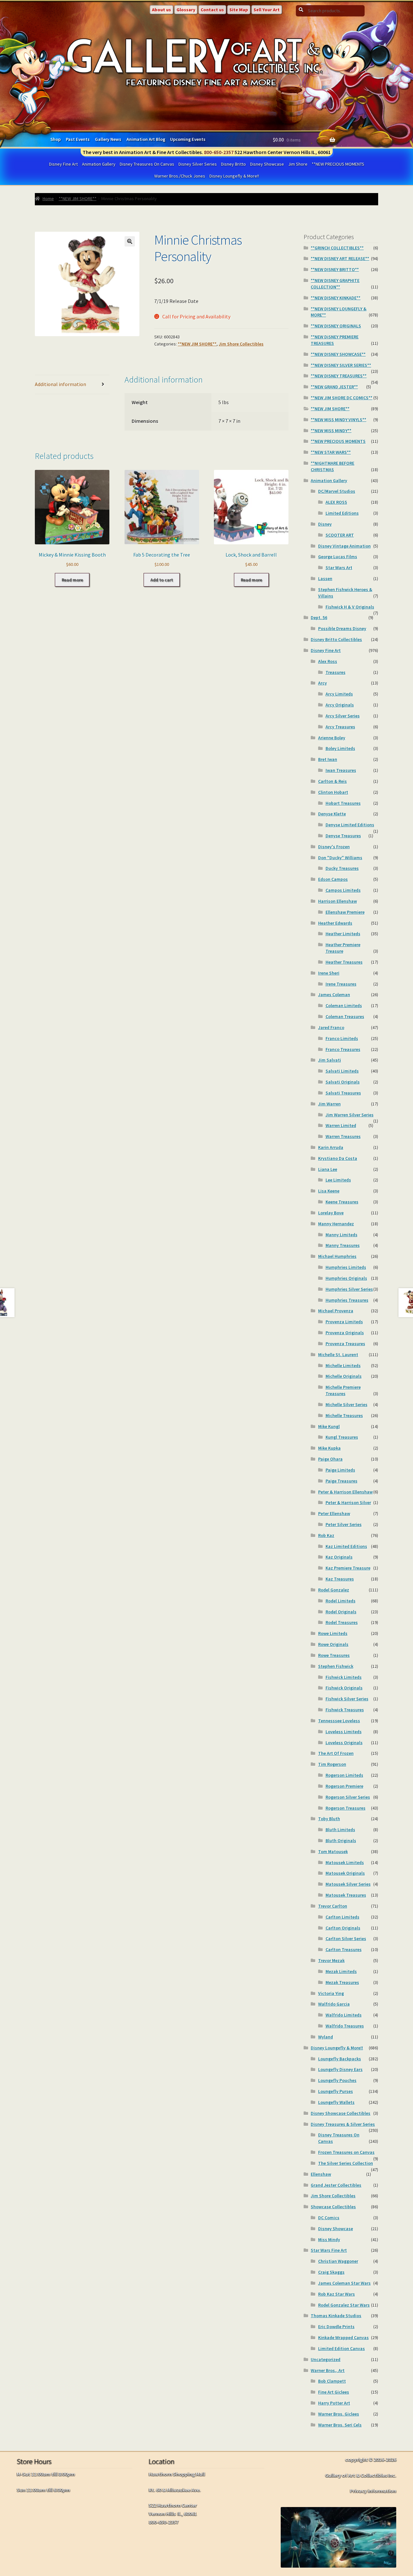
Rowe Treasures (334, 1655)
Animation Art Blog (146, 139)
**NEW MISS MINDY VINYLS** (338, 420)
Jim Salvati (330, 1060)
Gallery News (108, 139)
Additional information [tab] (60, 384)
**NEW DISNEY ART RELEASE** (340, 258)
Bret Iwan (328, 759)
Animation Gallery (99, 164)
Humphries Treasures (347, 1300)
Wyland (326, 2037)
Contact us (212, 10)
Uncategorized (326, 2359)
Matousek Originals (345, 1873)
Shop (55, 139)
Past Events (78, 139)
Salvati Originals (343, 1082)
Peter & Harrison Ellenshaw (345, 1492)
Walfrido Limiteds (344, 2015)
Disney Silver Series (198, 164)
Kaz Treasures (340, 1579)
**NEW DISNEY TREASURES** (339, 376)
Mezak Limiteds (341, 1971)
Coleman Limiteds (344, 1006)
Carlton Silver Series (346, 1939)
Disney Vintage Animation (344, 546)
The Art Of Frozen (336, 1753)
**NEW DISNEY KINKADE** (336, 298)
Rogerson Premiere (344, 1786)
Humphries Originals (346, 1278)
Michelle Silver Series (347, 1405)
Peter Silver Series (344, 1524)
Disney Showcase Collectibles (341, 2113)
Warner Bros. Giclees (339, 2414)
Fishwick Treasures (345, 1710)
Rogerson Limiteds (344, 1775)
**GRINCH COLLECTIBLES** (337, 248)
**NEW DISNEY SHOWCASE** (338, 354)
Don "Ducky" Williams (340, 858)
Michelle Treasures (344, 1415)
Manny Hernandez (336, 1224)
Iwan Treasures (341, 770)
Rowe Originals (333, 1644)
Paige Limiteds (340, 1470)
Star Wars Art (339, 568)
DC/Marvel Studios (337, 491)
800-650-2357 (219, 152)
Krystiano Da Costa (338, 1158)
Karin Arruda (331, 1147)
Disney (325, 524)
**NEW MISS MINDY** (331, 431)
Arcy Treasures (340, 727)
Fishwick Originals (344, 1688)
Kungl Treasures (342, 1437)
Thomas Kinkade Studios (336, 2316)
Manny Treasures (343, 1245)
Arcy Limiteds (339, 694)
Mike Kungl (329, 1426)
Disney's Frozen (334, 847)
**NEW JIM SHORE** (78, 199)
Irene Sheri (329, 973)
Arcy (322, 683)
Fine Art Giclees (334, 2392)
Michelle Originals (344, 1376)
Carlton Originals (343, 1928)
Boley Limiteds (340, 748)
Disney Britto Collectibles (336, 639)
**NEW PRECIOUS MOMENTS (338, 164)
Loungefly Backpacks (340, 2059)
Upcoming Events (188, 139)
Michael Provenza (336, 1311)
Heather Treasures (344, 962)
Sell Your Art (267, 10)
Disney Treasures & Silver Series (343, 2124)
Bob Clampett (332, 2381)
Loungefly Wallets (336, 2102)
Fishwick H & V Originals (350, 607)
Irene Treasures (341, 984)
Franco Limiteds (342, 1038)
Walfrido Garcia (334, 2004)
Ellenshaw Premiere (345, 912)
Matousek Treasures (346, 1895)
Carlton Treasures (344, 1949)
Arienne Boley (332, 738)
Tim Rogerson (332, 1764)
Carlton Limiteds (342, 1917)
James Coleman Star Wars (344, 2283)
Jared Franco (331, 1027)
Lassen (325, 578)
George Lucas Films (338, 557)
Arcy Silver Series (343, 716)
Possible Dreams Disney (342, 628)
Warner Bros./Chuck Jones (180, 176)
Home (48, 199)
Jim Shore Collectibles (241, 344)
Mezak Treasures (342, 1982)
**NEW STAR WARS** (331, 452)
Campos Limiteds (343, 890)
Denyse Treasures (343, 836)
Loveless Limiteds (344, 1732)
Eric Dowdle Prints (336, 2327)
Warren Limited (341, 1125)
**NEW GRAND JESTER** (334, 387)
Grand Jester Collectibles (336, 2185)
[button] (130, 241)
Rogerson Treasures (346, 1808)
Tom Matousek (333, 1852)
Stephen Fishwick (336, 1666)
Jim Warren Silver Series (350, 1115)
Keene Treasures (342, 1202)
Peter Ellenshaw (334, 1513)
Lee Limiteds (338, 1180)
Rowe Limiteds (333, 1633)
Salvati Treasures (343, 1093)
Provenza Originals (345, 1333)
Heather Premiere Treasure (343, 948)
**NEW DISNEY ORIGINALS (336, 326)
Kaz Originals (339, 1557)
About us (161, 10)
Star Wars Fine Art (329, 2250)
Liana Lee (328, 1169)
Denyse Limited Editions (350, 825)
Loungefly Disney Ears (340, 2069)
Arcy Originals (340, 705)
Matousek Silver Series (348, 1884)
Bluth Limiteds (340, 1830)
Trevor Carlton (333, 1906)
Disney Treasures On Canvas (147, 164)
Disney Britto (233, 164)
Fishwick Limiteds (344, 1677)
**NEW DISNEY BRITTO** (335, 269)
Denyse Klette (332, 814)
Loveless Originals (344, 1743)
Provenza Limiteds (344, 1322)
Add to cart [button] (162, 580)
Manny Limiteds (342, 1235)
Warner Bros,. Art (328, 2370)
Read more (72, 580)
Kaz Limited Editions (346, 1546)
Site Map (239, 10)
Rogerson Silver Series (348, 1797)
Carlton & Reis (332, 781)
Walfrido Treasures (345, 2026)
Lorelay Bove (331, 1213)
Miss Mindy (329, 2240)
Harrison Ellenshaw (337, 901)
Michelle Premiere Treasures (343, 1390)
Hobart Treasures (343, 803)
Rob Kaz (326, 1535)
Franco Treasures (343, 1049)
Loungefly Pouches (337, 2080)
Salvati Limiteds (342, 1071)
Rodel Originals (341, 1612)
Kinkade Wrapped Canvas (343, 2338)
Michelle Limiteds (343, 1366)
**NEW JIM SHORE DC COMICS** (342, 398)
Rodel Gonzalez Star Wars (344, 2305)
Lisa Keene (329, 1191)
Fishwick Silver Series (347, 1699)
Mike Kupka (329, 1448)
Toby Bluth (329, 1819)
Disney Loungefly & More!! (234, 176)
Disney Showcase (267, 164)
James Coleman (334, 995)
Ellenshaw (321, 2174)
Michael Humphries (337, 1256)
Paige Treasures (342, 1481)
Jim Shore (298, 164)
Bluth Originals (341, 1841)
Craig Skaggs (331, 2272)
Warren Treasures (343, 1136)
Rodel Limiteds (341, 1601)
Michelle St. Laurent (338, 1355)
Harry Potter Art (334, 2403)
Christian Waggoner (338, 2261)
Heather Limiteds (343, 934)
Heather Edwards (335, 923)
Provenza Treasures (345, 1344)
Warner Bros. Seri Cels (340, 2425)
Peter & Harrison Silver (348, 1502)
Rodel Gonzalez (334, 1590)
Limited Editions (342, 513)
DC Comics (329, 2218)
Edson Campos (333, 879)
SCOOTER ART (340, 535)
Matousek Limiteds (345, 1862)
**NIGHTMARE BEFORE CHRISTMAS (332, 466)
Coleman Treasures (345, 1016)
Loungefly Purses (336, 2091)
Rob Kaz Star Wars (337, 2294)
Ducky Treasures (342, 868)
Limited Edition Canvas (342, 2348)
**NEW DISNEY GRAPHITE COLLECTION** (335, 284)
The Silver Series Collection (346, 2163)
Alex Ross (328, 661)
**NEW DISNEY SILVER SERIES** (341, 365)
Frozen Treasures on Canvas (346, 2152)
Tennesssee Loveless (339, 1721)
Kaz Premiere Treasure (348, 1568)
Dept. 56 (319, 617)
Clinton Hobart (333, 792)
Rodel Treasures (342, 1622)
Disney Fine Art (63, 164)
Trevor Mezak (331, 1960)
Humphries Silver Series (349, 1289)
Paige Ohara (330, 1459)
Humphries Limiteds (346, 1267)
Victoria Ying (331, 1993)
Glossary (186, 10)
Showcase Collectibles (333, 2207)
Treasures (336, 672)
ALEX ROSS (336, 502)
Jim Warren (329, 1104)
